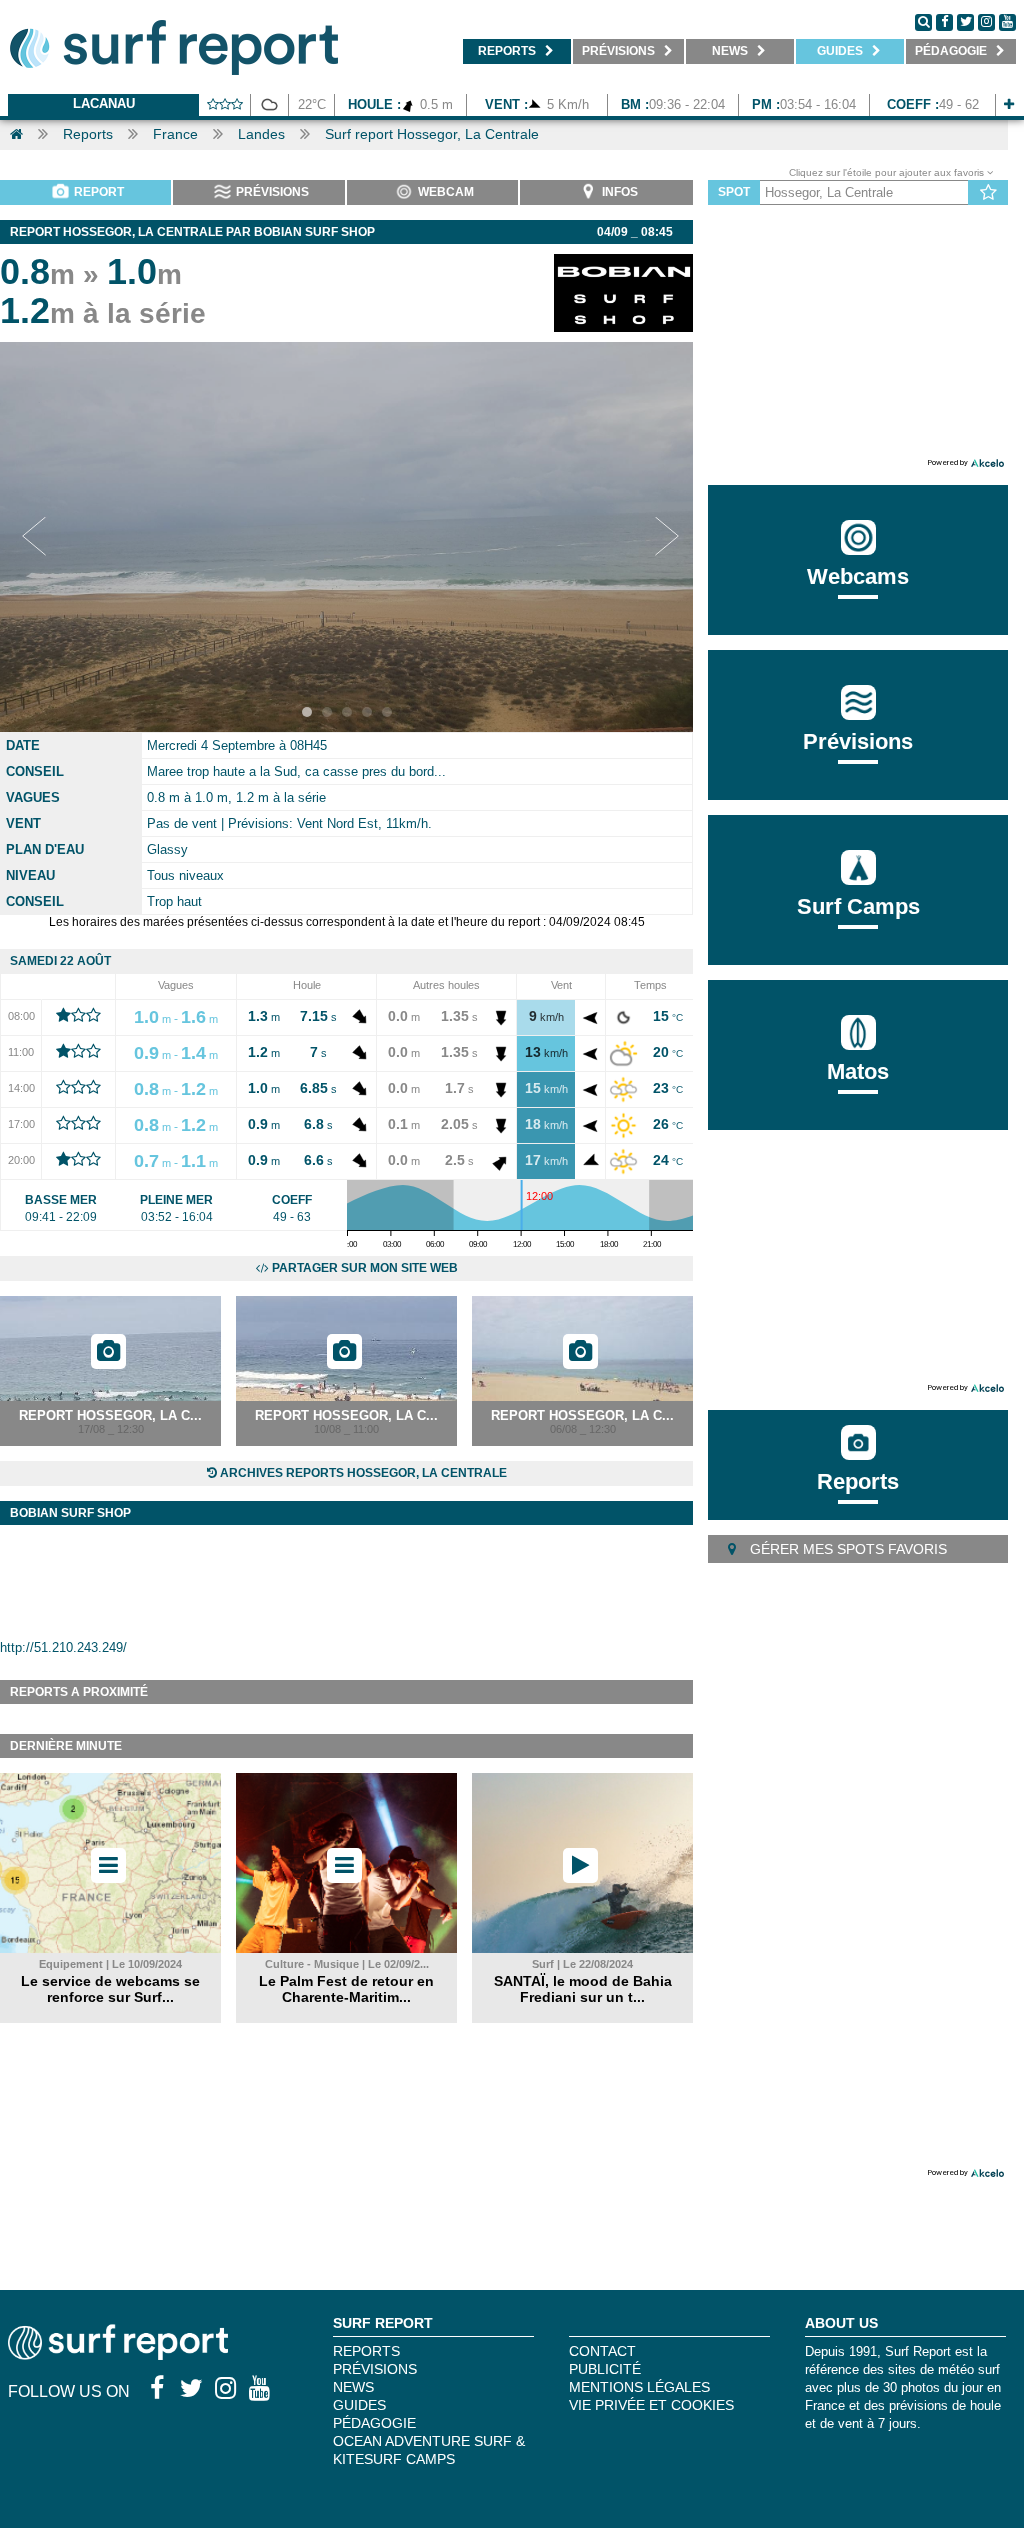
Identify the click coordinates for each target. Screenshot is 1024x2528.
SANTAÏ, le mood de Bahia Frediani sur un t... (583, 1989)
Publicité (605, 2369)
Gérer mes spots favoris (846, 1549)
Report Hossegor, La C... (110, 1415)
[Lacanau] (1009, 104)
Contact (602, 2351)
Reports (88, 134)
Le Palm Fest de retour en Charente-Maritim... (346, 1989)
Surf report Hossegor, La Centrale (432, 134)
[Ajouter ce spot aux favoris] (988, 193)
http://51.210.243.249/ (63, 1647)
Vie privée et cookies (651, 2405)
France (175, 134)
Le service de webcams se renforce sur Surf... (110, 1989)
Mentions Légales (639, 2387)
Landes (261, 134)
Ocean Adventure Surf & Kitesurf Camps (429, 2450)
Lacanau (104, 103)
